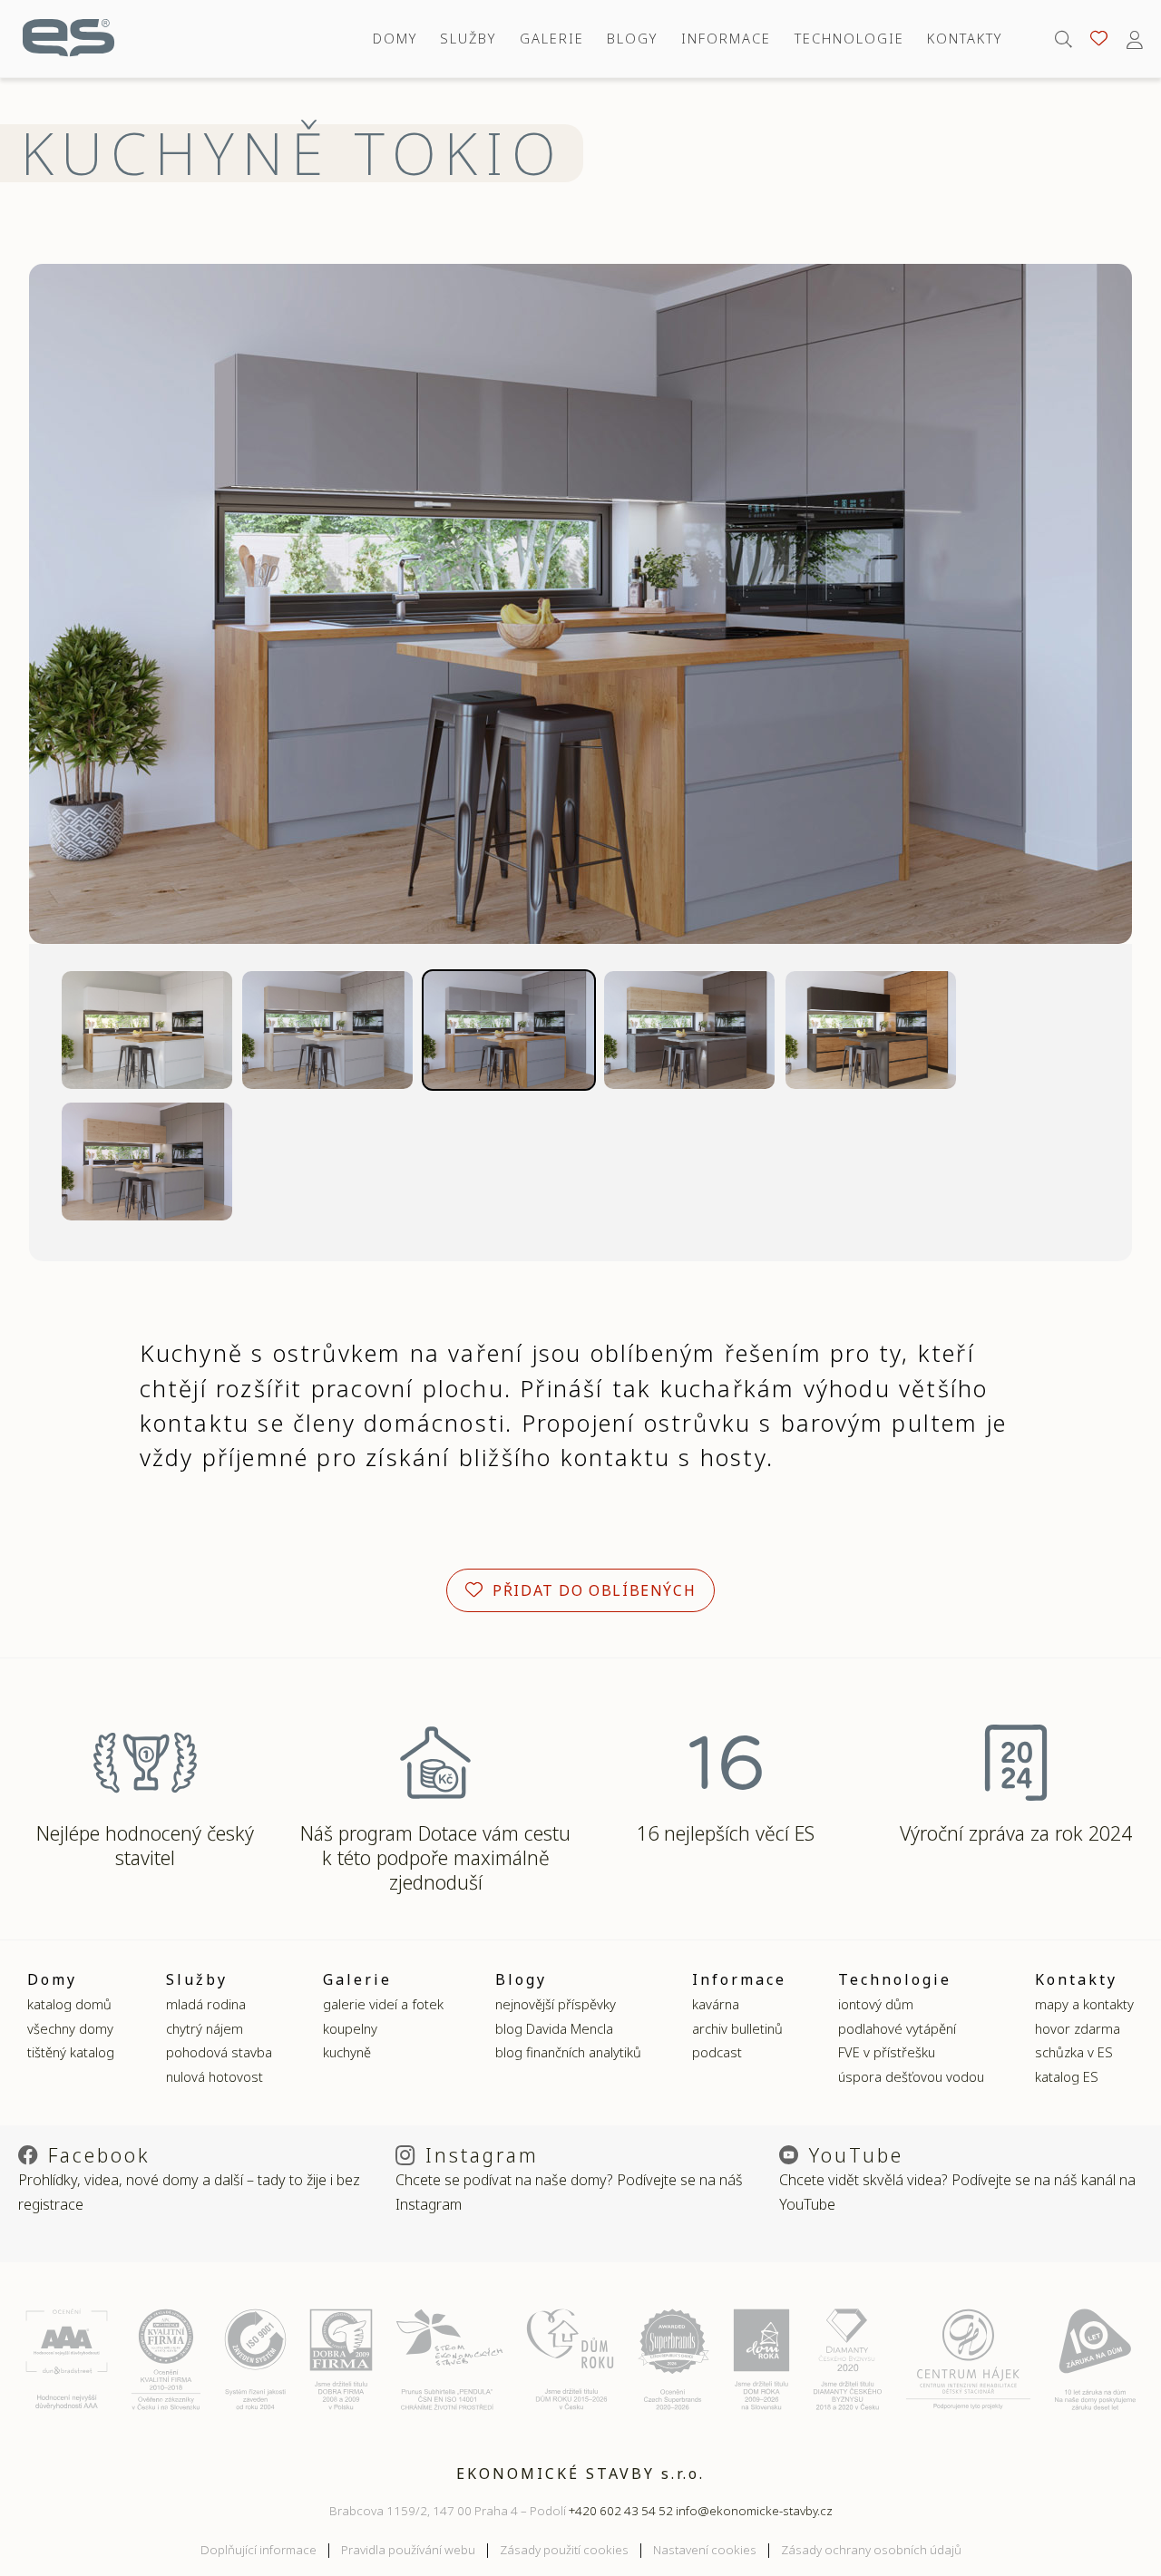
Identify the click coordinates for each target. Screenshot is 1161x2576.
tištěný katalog (71, 2052)
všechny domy (70, 2028)
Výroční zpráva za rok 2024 (1016, 1833)
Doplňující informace (259, 2550)
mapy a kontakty (1084, 2004)
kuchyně (347, 2052)
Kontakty (965, 38)
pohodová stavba (219, 2052)
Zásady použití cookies (564, 2550)
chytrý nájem (205, 2028)
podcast (717, 2052)
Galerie (552, 38)
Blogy (632, 38)
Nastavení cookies (705, 2550)
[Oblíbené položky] (1099, 39)
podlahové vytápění (897, 2028)
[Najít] (1063, 39)
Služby (468, 38)
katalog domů (69, 2004)
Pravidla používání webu (408, 2550)
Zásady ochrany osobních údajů (871, 2550)
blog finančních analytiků (568, 2052)
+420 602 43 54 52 (621, 2511)
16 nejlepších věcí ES (726, 1833)
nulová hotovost (215, 2076)
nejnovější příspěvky (556, 2004)
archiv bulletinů (737, 2028)
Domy (395, 38)
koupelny (350, 2028)
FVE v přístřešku (887, 2052)
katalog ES (1067, 2076)
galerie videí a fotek (383, 2004)
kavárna (716, 2004)
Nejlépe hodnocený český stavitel (145, 1845)
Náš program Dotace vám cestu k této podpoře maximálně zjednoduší (435, 1857)
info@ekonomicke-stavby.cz (754, 2511)
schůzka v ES (1074, 2052)
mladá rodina (206, 2004)
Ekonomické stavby (68, 39)
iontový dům (876, 2004)
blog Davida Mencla (554, 2028)
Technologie (849, 38)
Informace (726, 38)
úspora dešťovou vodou (911, 2076)
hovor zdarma (1078, 2028)
